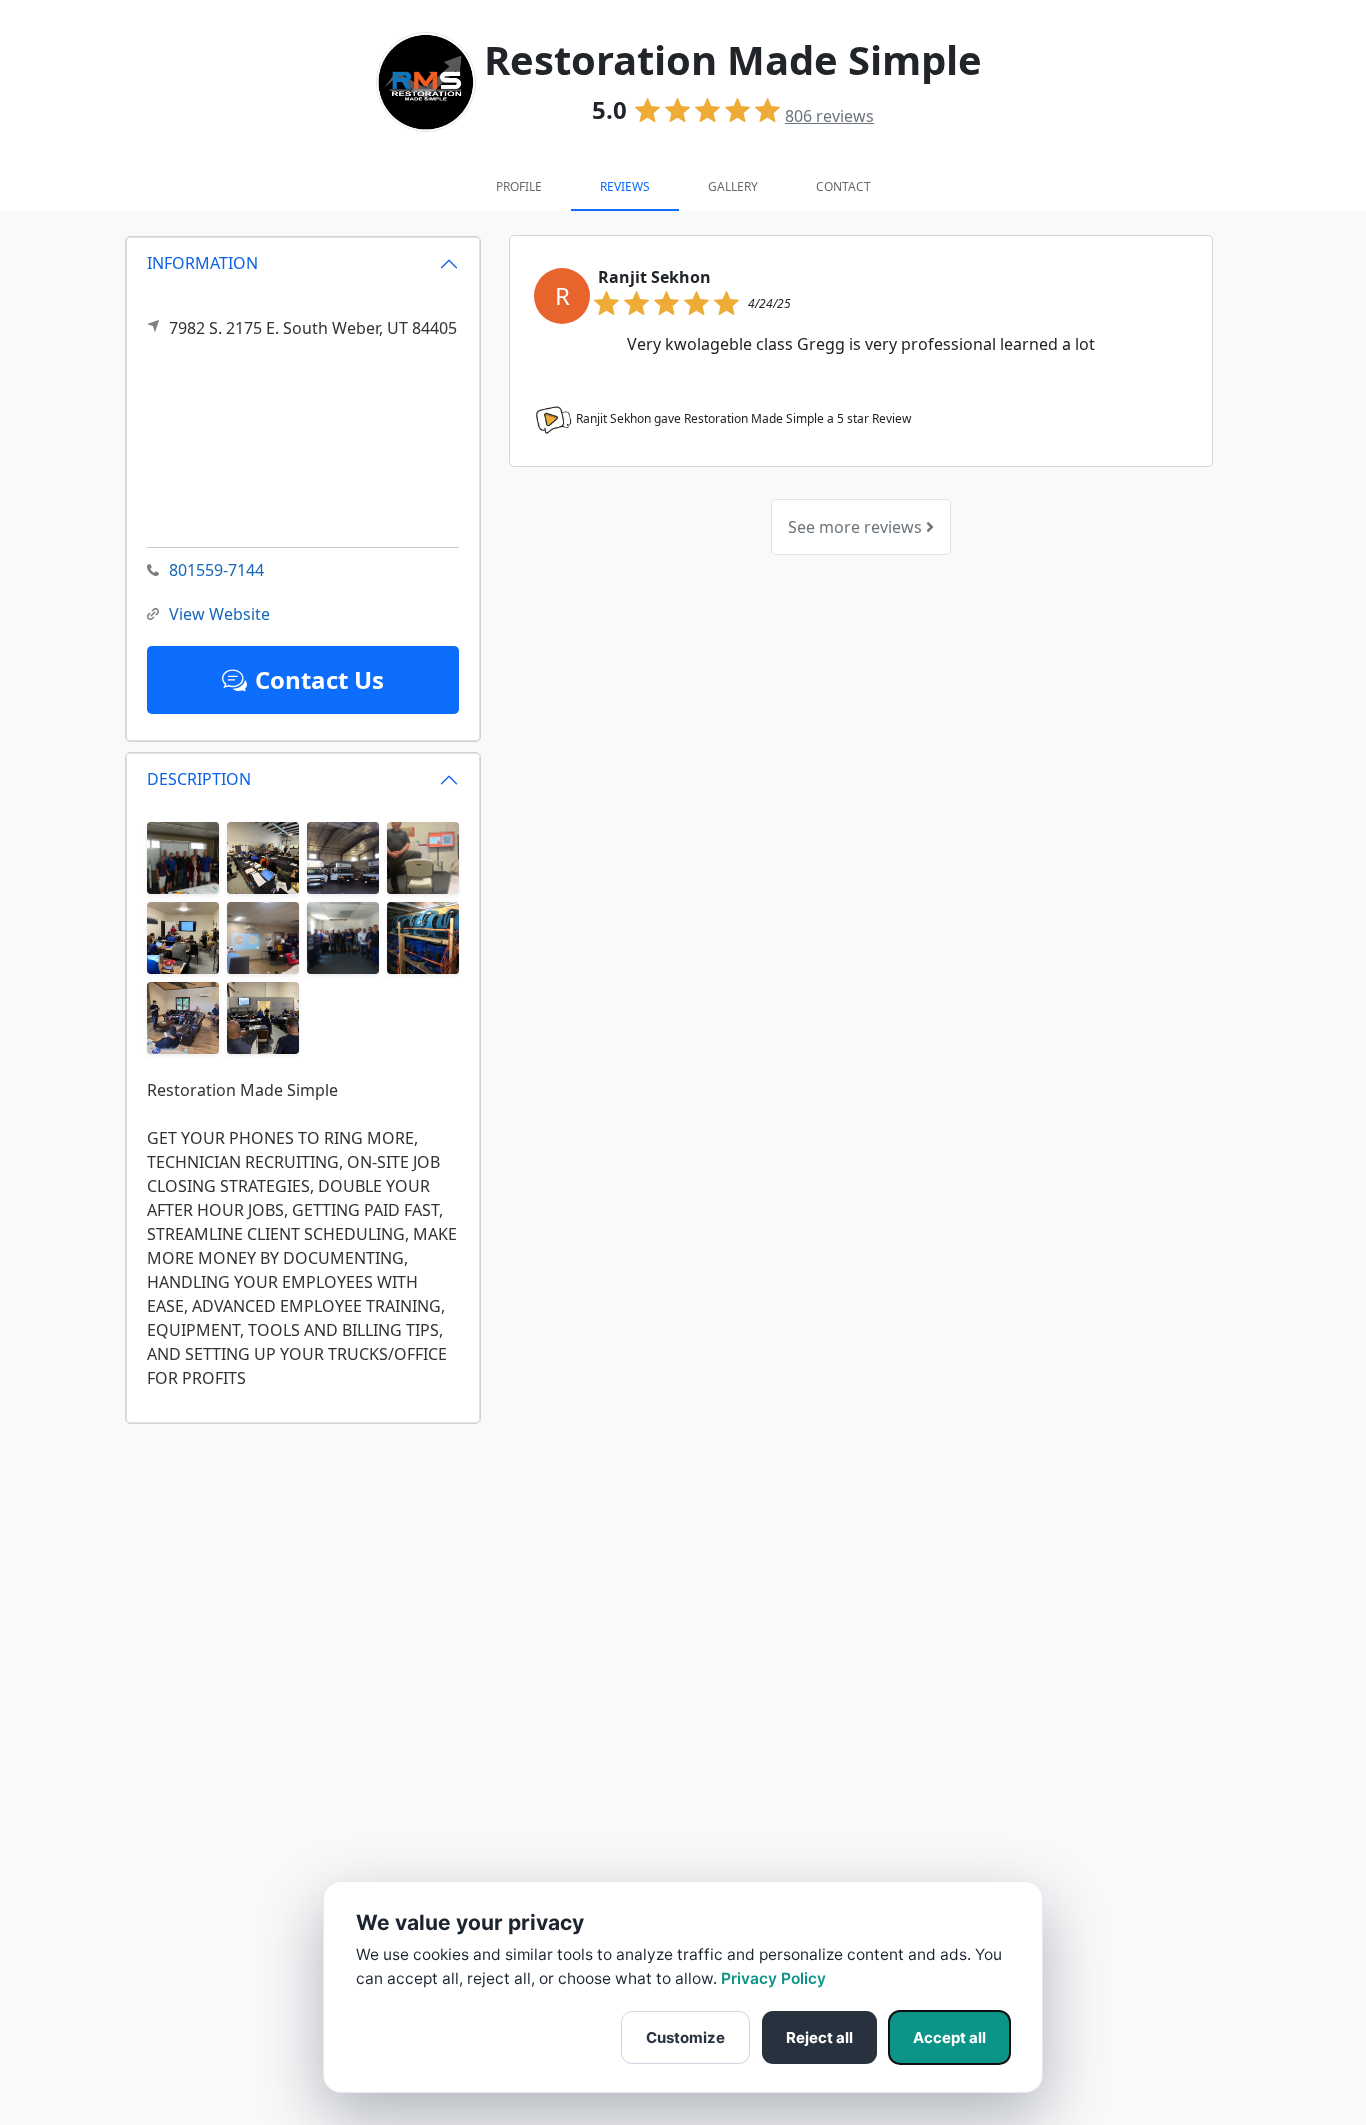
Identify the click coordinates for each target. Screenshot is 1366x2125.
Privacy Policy (773, 1978)
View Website (219, 614)
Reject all (819, 2037)
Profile (519, 186)
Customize (685, 2037)
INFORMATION (202, 263)
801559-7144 (216, 570)
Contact (843, 186)
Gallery (733, 186)
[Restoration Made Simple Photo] (183, 856)
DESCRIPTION (199, 779)
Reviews (625, 186)
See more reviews (857, 527)
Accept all (949, 2037)
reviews (829, 116)
